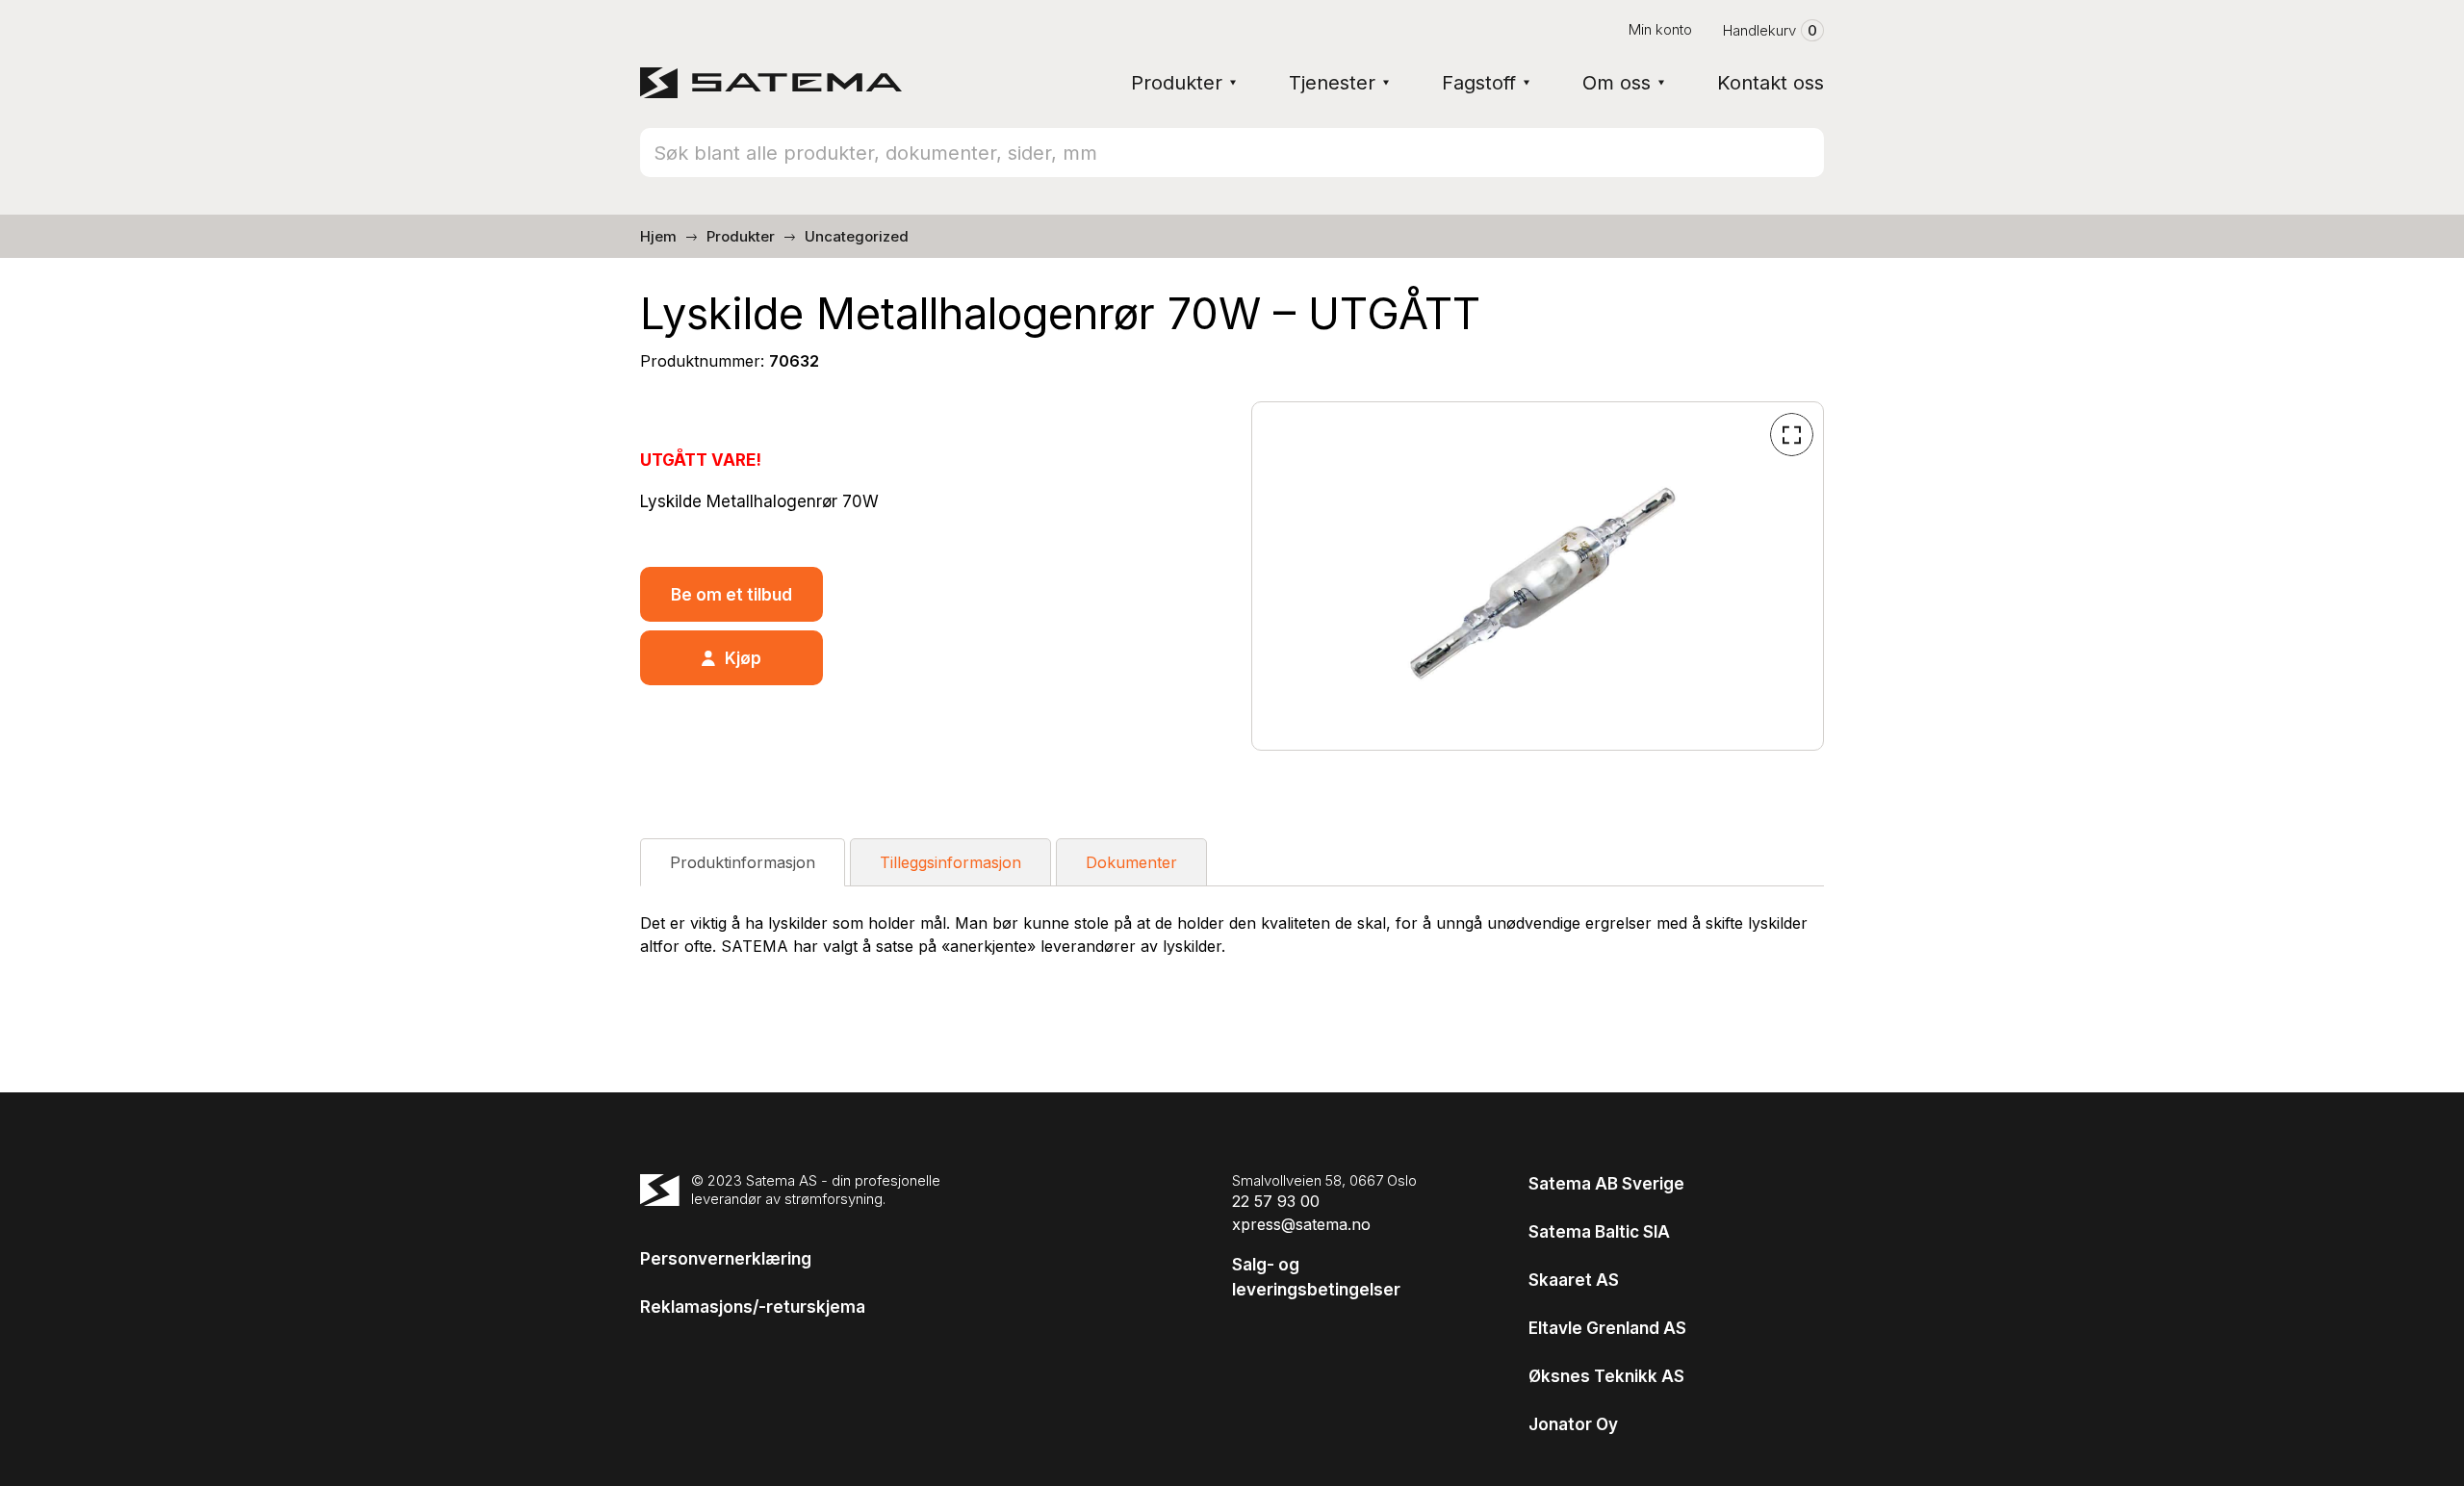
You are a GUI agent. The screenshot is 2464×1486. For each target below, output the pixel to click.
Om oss (1617, 83)
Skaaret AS (1574, 1280)
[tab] (743, 862)
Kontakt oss (1771, 83)
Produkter (1177, 83)
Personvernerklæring (726, 1259)
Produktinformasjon (743, 862)
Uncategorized (857, 236)
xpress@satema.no (1301, 1224)
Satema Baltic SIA (1599, 1232)
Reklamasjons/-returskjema (753, 1307)
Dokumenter (1131, 862)
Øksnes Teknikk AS (1606, 1376)
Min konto (1660, 29)
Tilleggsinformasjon (950, 862)
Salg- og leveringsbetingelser (1316, 1277)
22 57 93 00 (1276, 1201)
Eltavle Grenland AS (1607, 1328)
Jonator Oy (1573, 1424)
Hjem (658, 236)
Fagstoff (1479, 83)
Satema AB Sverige (1606, 1184)
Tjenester (1332, 83)
